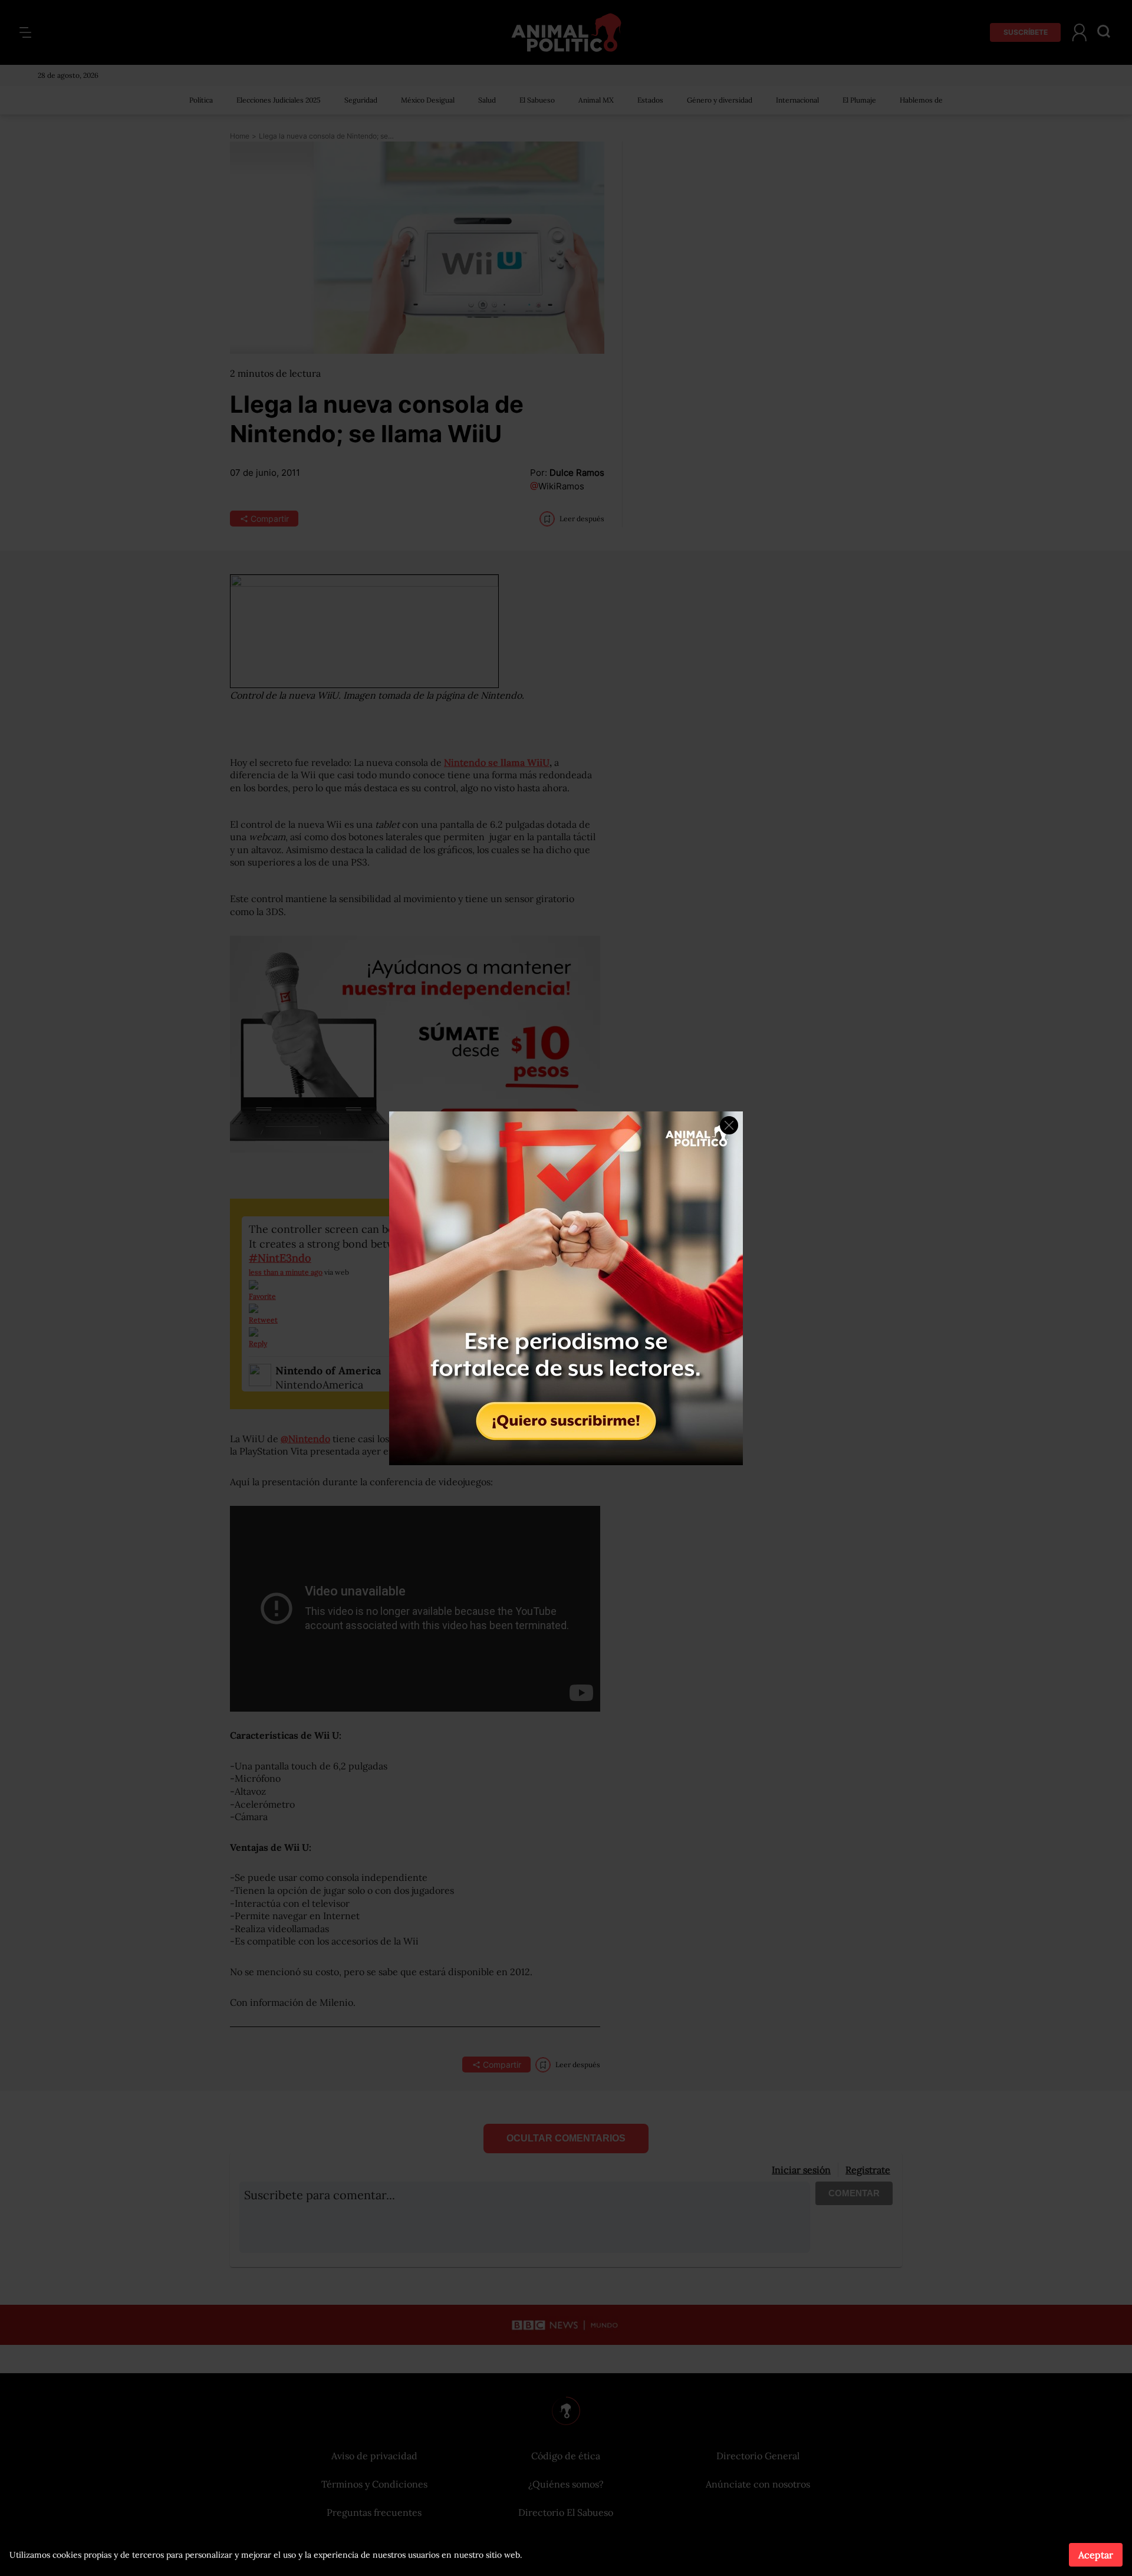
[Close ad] (729, 1125)
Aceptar (1096, 2555)
